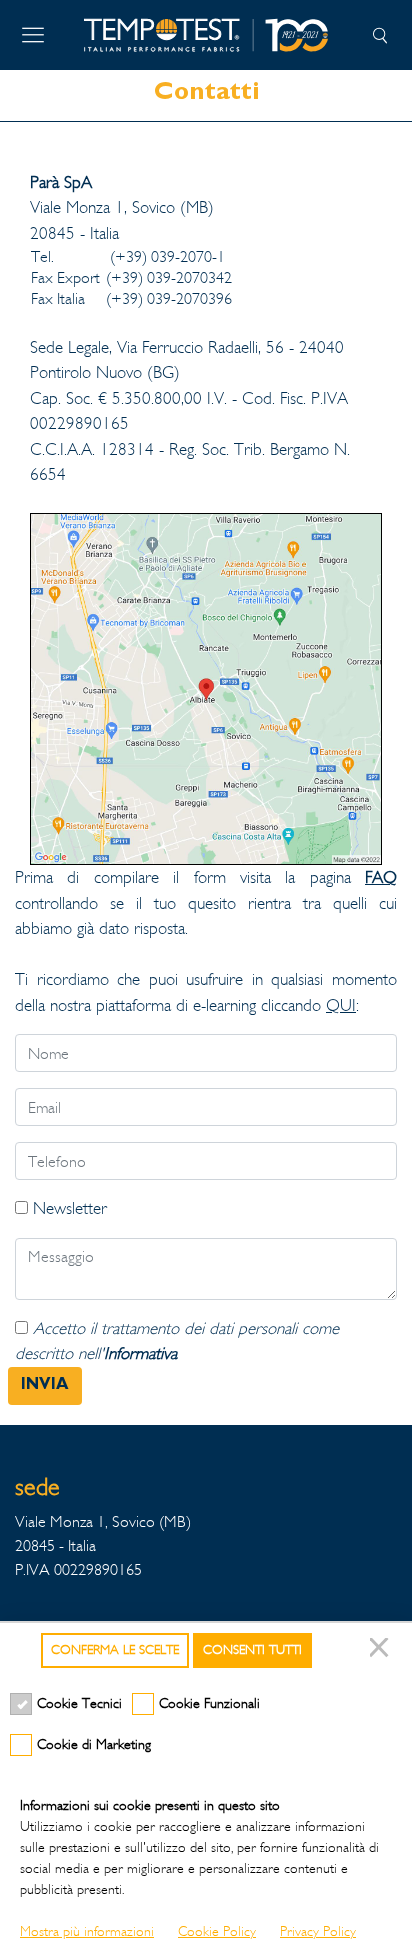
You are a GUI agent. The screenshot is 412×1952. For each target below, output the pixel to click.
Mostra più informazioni (87, 1931)
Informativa (140, 1353)
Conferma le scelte (115, 1650)
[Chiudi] (382, 1650)
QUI (341, 1005)
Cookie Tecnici (79, 1703)
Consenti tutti (252, 1650)
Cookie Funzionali (209, 1703)
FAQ (381, 877)
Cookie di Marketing (94, 1744)
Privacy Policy (318, 1931)
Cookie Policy (217, 1931)
